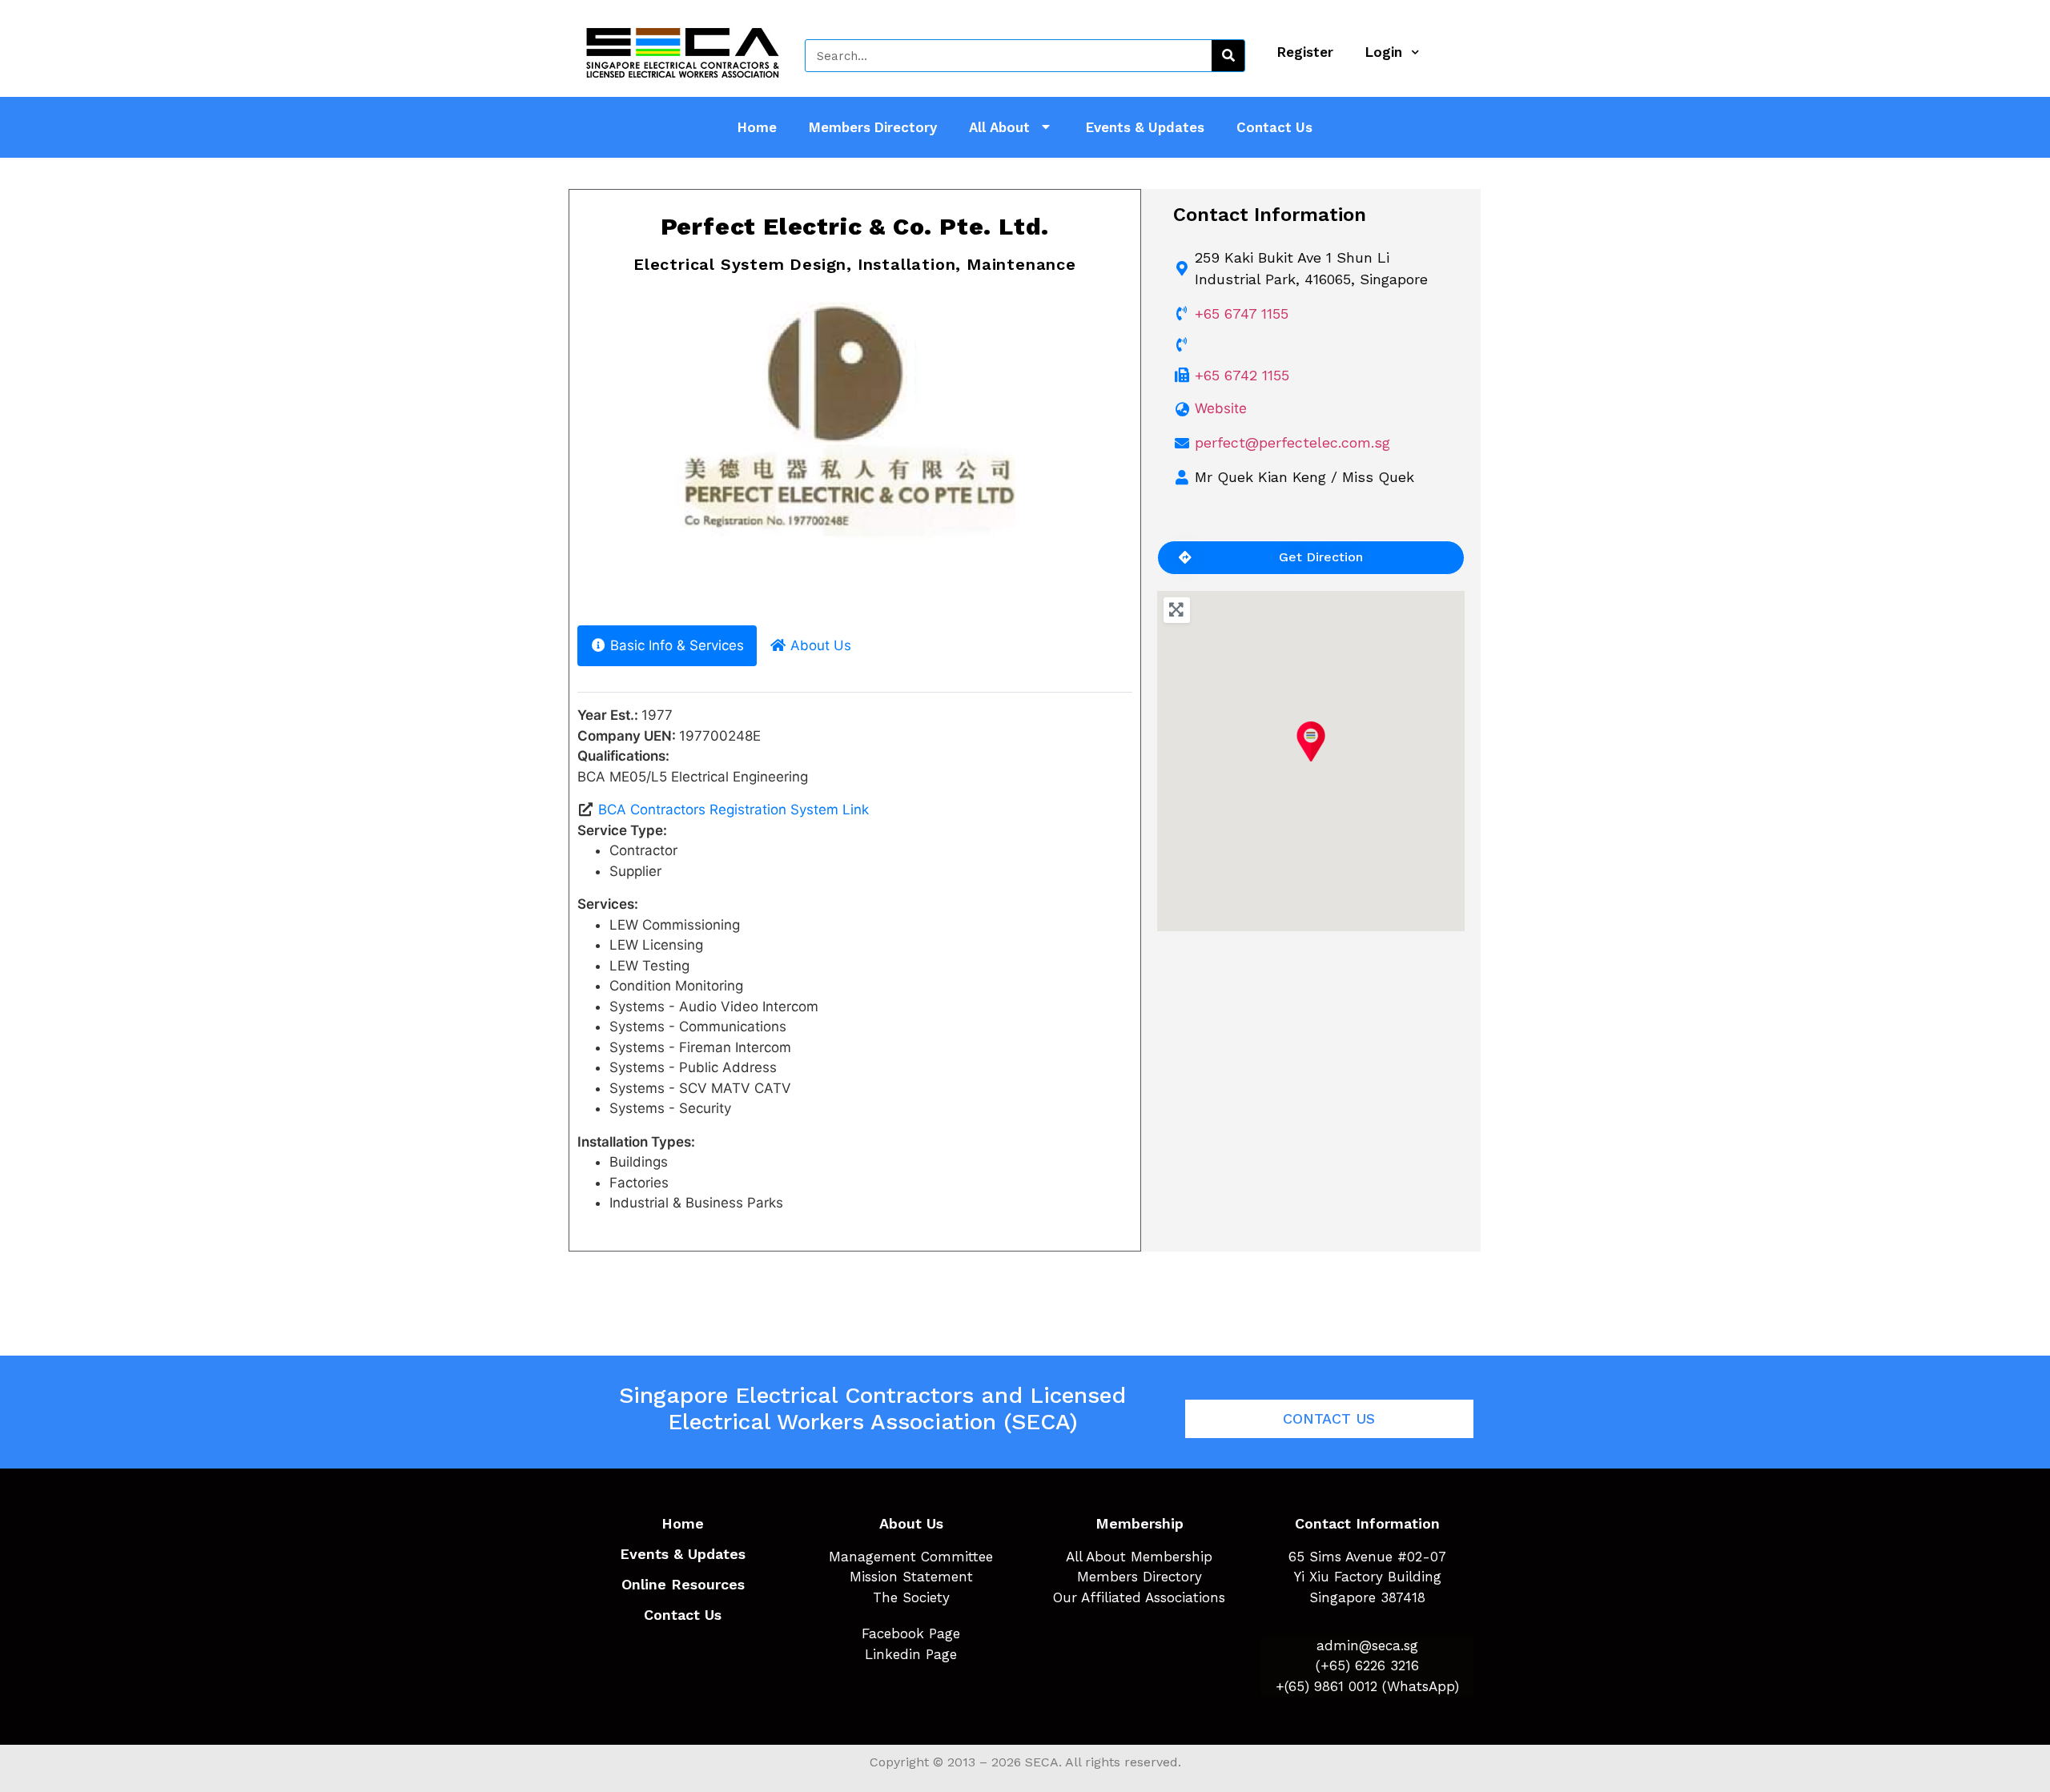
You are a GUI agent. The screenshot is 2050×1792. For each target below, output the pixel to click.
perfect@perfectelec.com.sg (1292, 442)
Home (757, 127)
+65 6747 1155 (1242, 313)
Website (1221, 408)
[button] (612, 454)
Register (1305, 52)
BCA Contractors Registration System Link (734, 810)
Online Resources (683, 1584)
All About (999, 127)
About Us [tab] (821, 645)
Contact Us (1274, 127)
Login (1384, 52)
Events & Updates (1145, 127)
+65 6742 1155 (1242, 375)
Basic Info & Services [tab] (677, 645)
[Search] (1228, 56)
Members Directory (873, 127)
